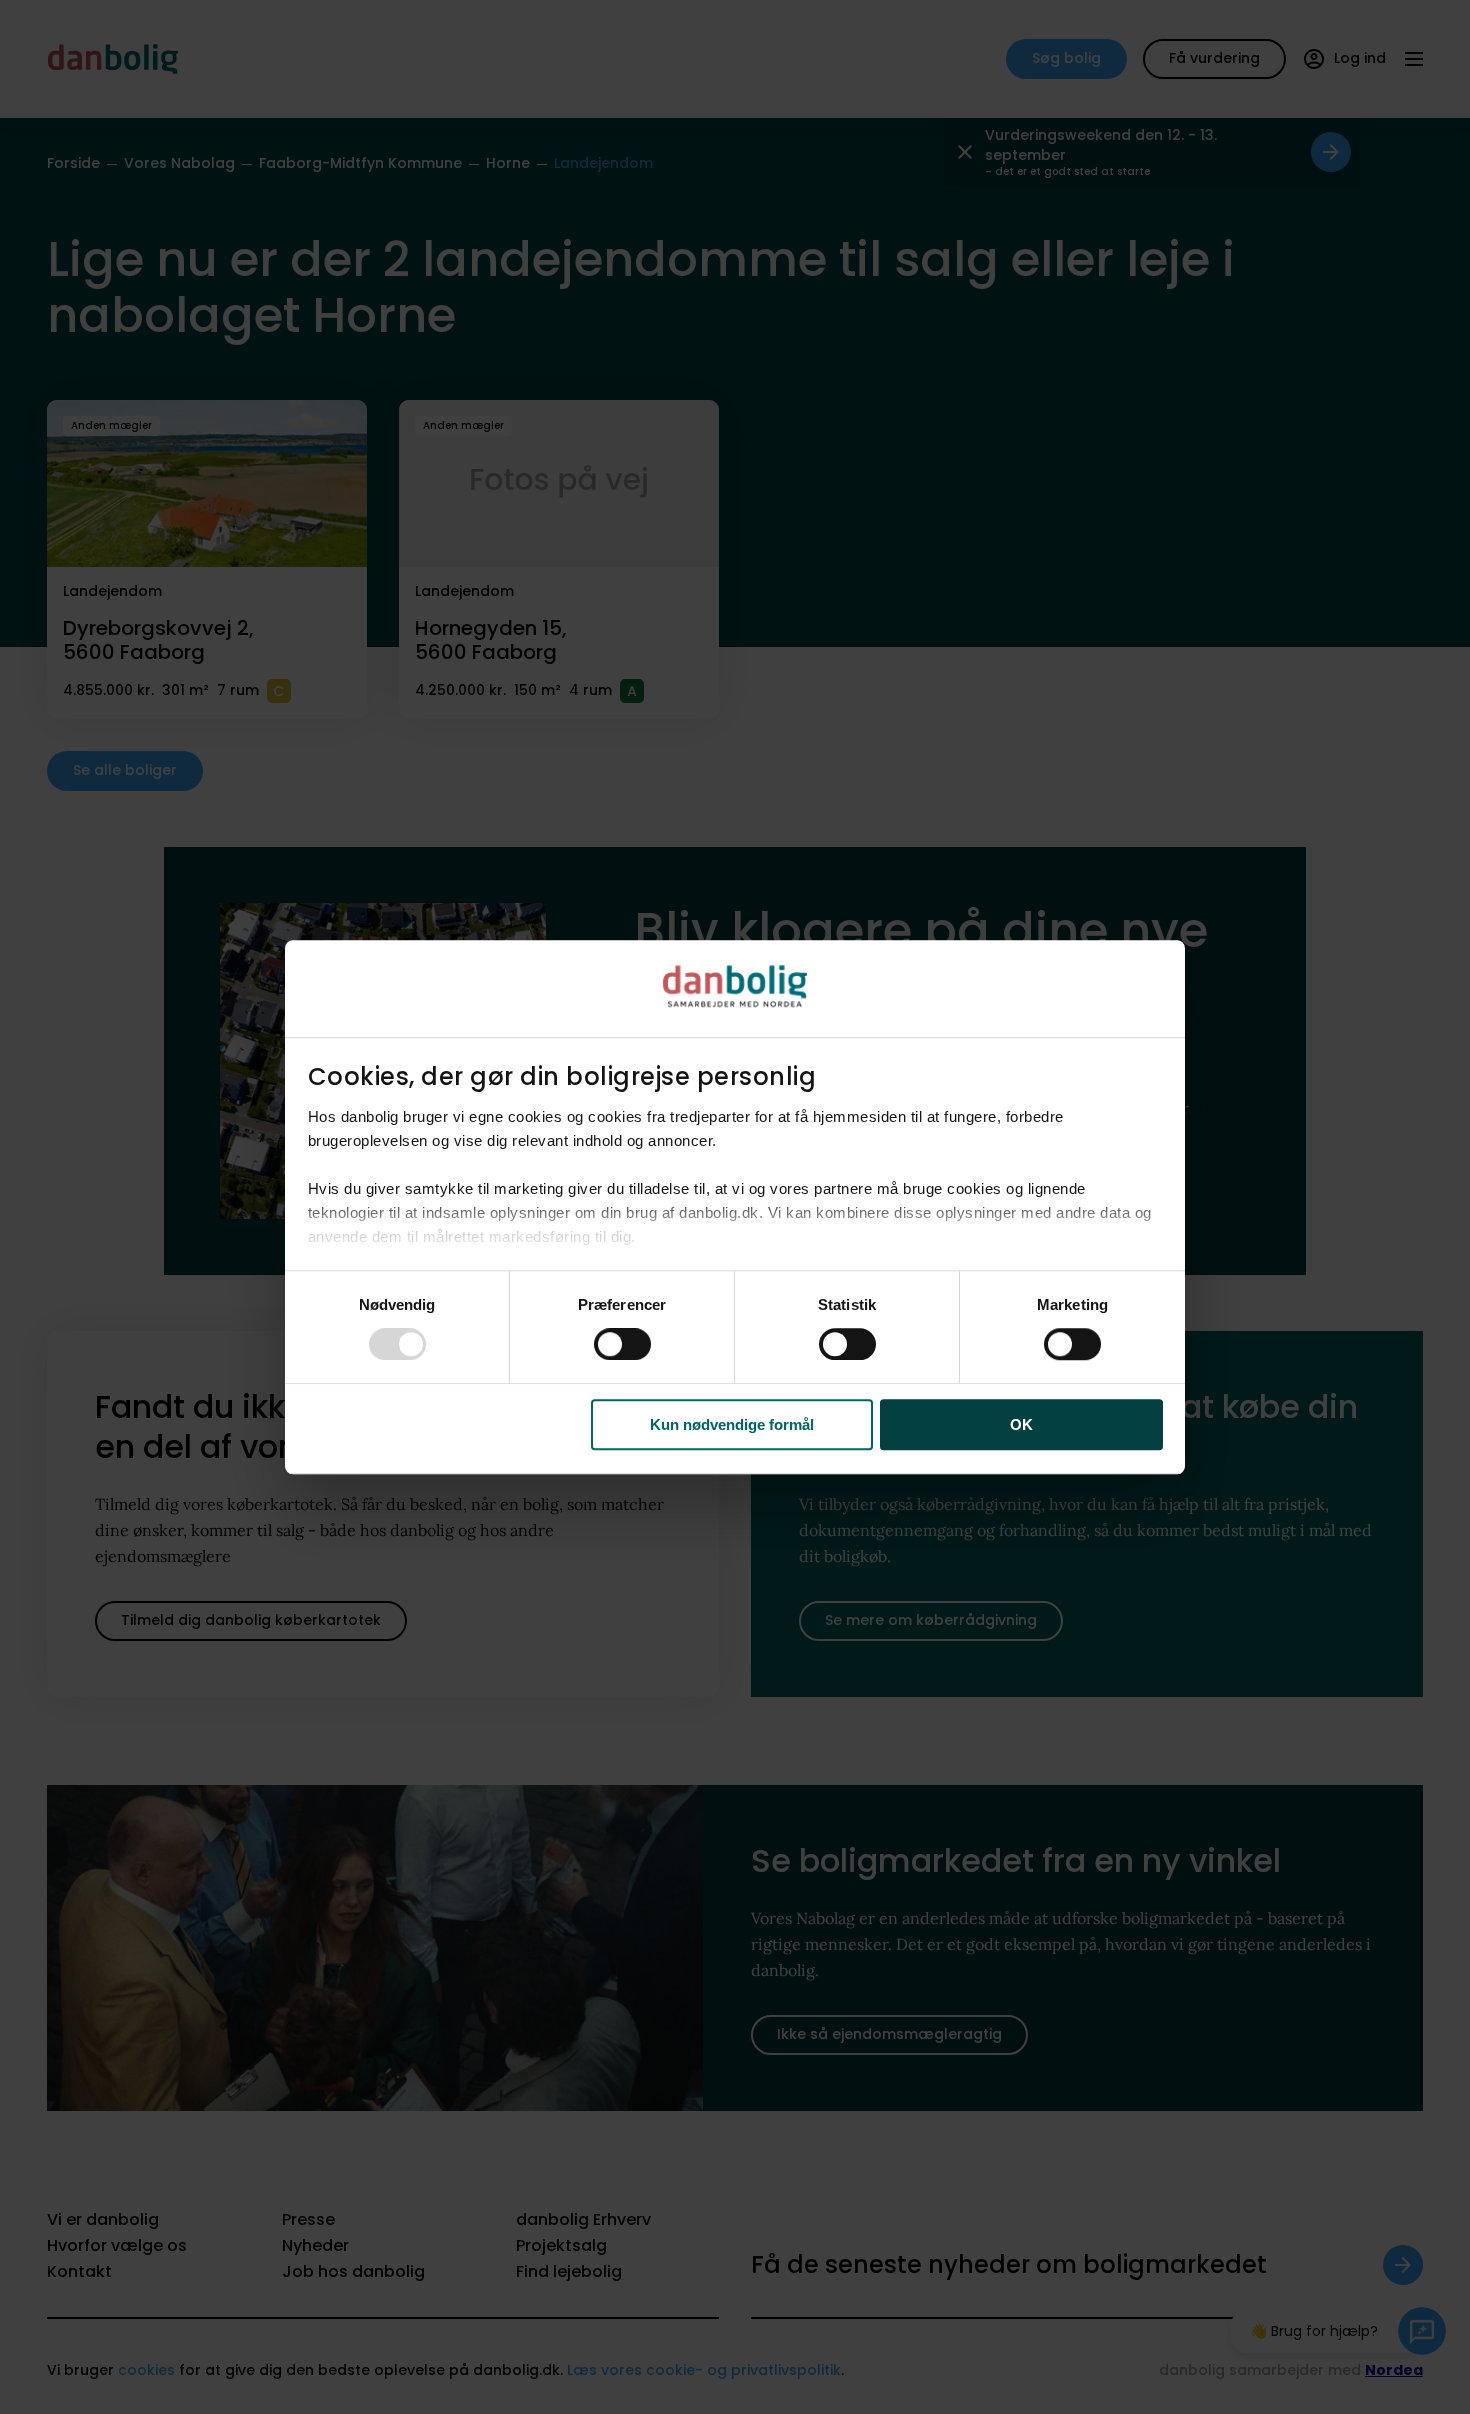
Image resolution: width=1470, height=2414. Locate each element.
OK (1021, 1424)
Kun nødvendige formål (732, 1424)
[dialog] (735, 1207)
